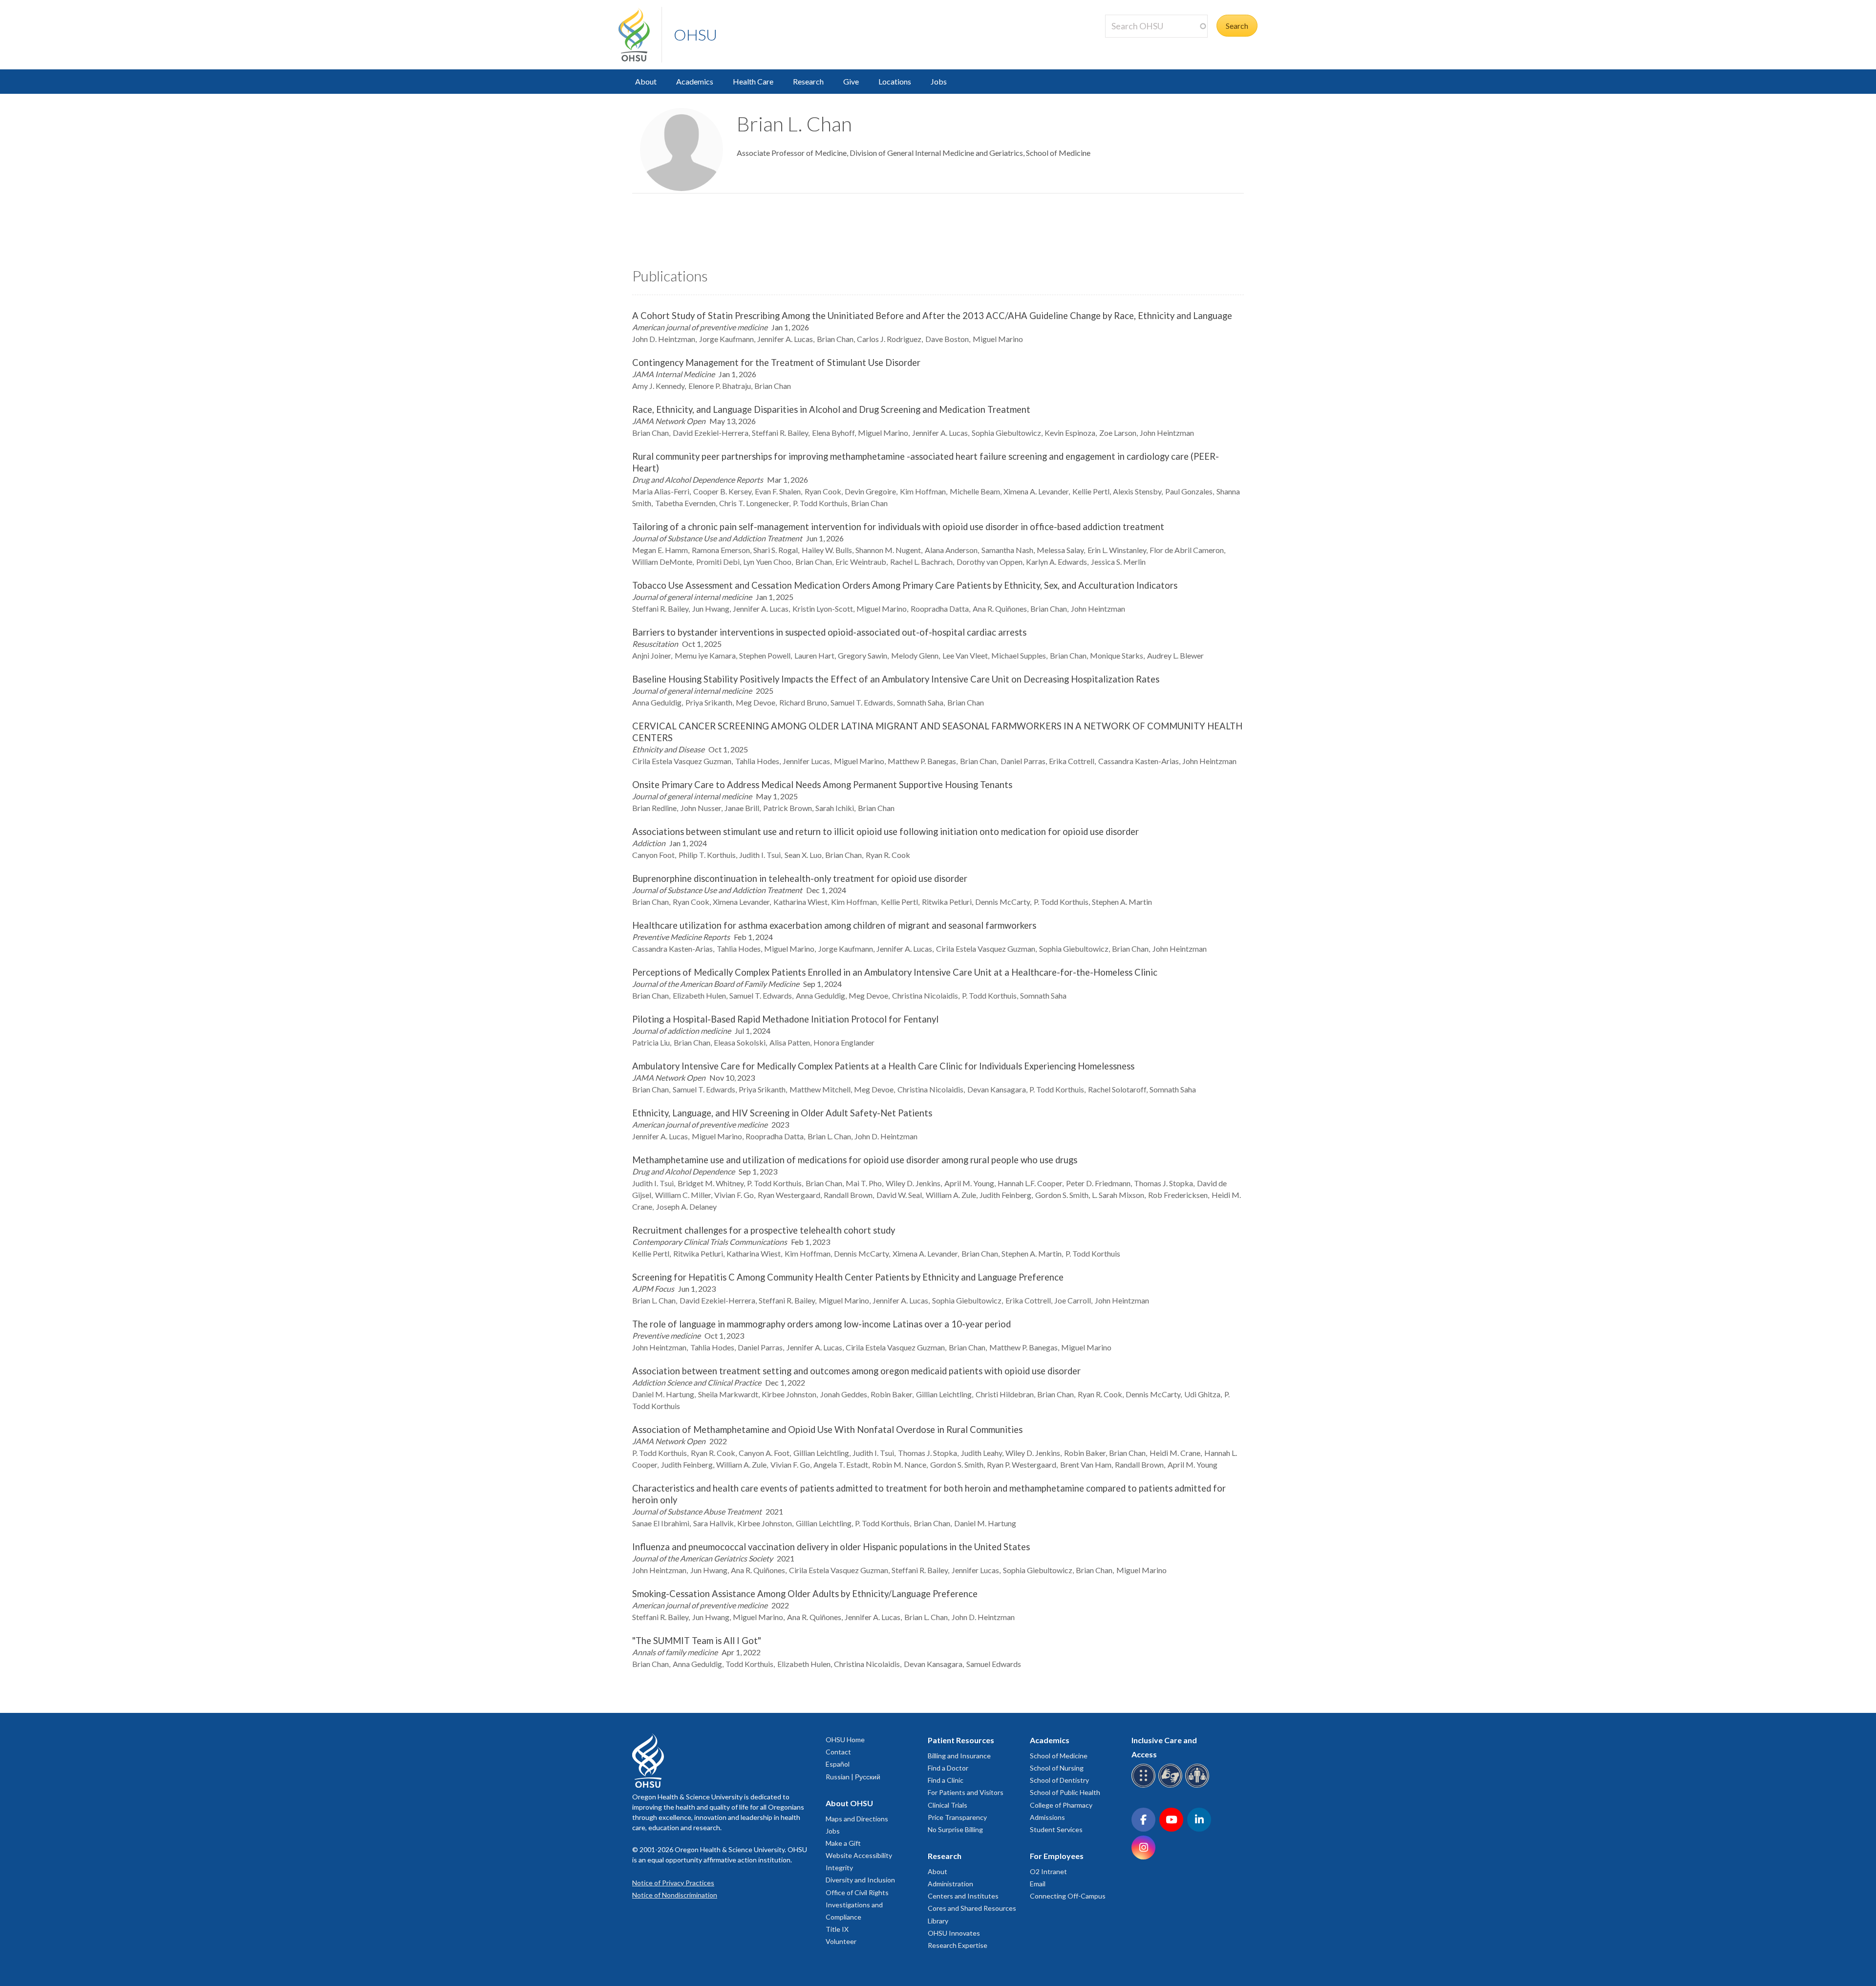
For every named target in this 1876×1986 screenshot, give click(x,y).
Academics (695, 81)
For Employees (1057, 1856)
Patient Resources (961, 1740)
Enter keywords (1135, 43)
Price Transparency (957, 1817)
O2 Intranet (1048, 1871)
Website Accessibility (859, 1855)
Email (1038, 1884)
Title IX (837, 1929)
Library (938, 1921)
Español (838, 1764)
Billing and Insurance (959, 1756)
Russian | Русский (853, 1777)
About (646, 81)
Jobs (939, 81)
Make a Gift (843, 1843)
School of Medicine (1059, 1756)
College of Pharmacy (1061, 1805)
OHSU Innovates (954, 1933)
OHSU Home (845, 1740)
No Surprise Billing (955, 1829)
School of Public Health (1065, 1792)
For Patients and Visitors (966, 1792)
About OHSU (849, 1803)
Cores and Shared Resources (972, 1908)
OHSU (695, 34)
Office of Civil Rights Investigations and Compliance (857, 1905)
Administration (950, 1884)
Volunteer (841, 1941)
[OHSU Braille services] (1145, 1786)
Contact (838, 1752)
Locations (895, 81)
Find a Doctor (948, 1768)
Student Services (1056, 1829)
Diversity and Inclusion (860, 1880)
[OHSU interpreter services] (1199, 1786)
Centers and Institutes (963, 1896)
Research (808, 81)
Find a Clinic (946, 1780)
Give (851, 81)
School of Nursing (1057, 1768)
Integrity (839, 1868)
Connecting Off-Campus (1068, 1896)
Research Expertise (958, 1945)
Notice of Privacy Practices (673, 1883)
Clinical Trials (948, 1805)
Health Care (753, 81)
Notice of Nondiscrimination (675, 1895)
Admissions (1047, 1817)
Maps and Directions (857, 1819)
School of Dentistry (1059, 1780)
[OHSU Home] (640, 35)
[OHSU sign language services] (1172, 1786)
